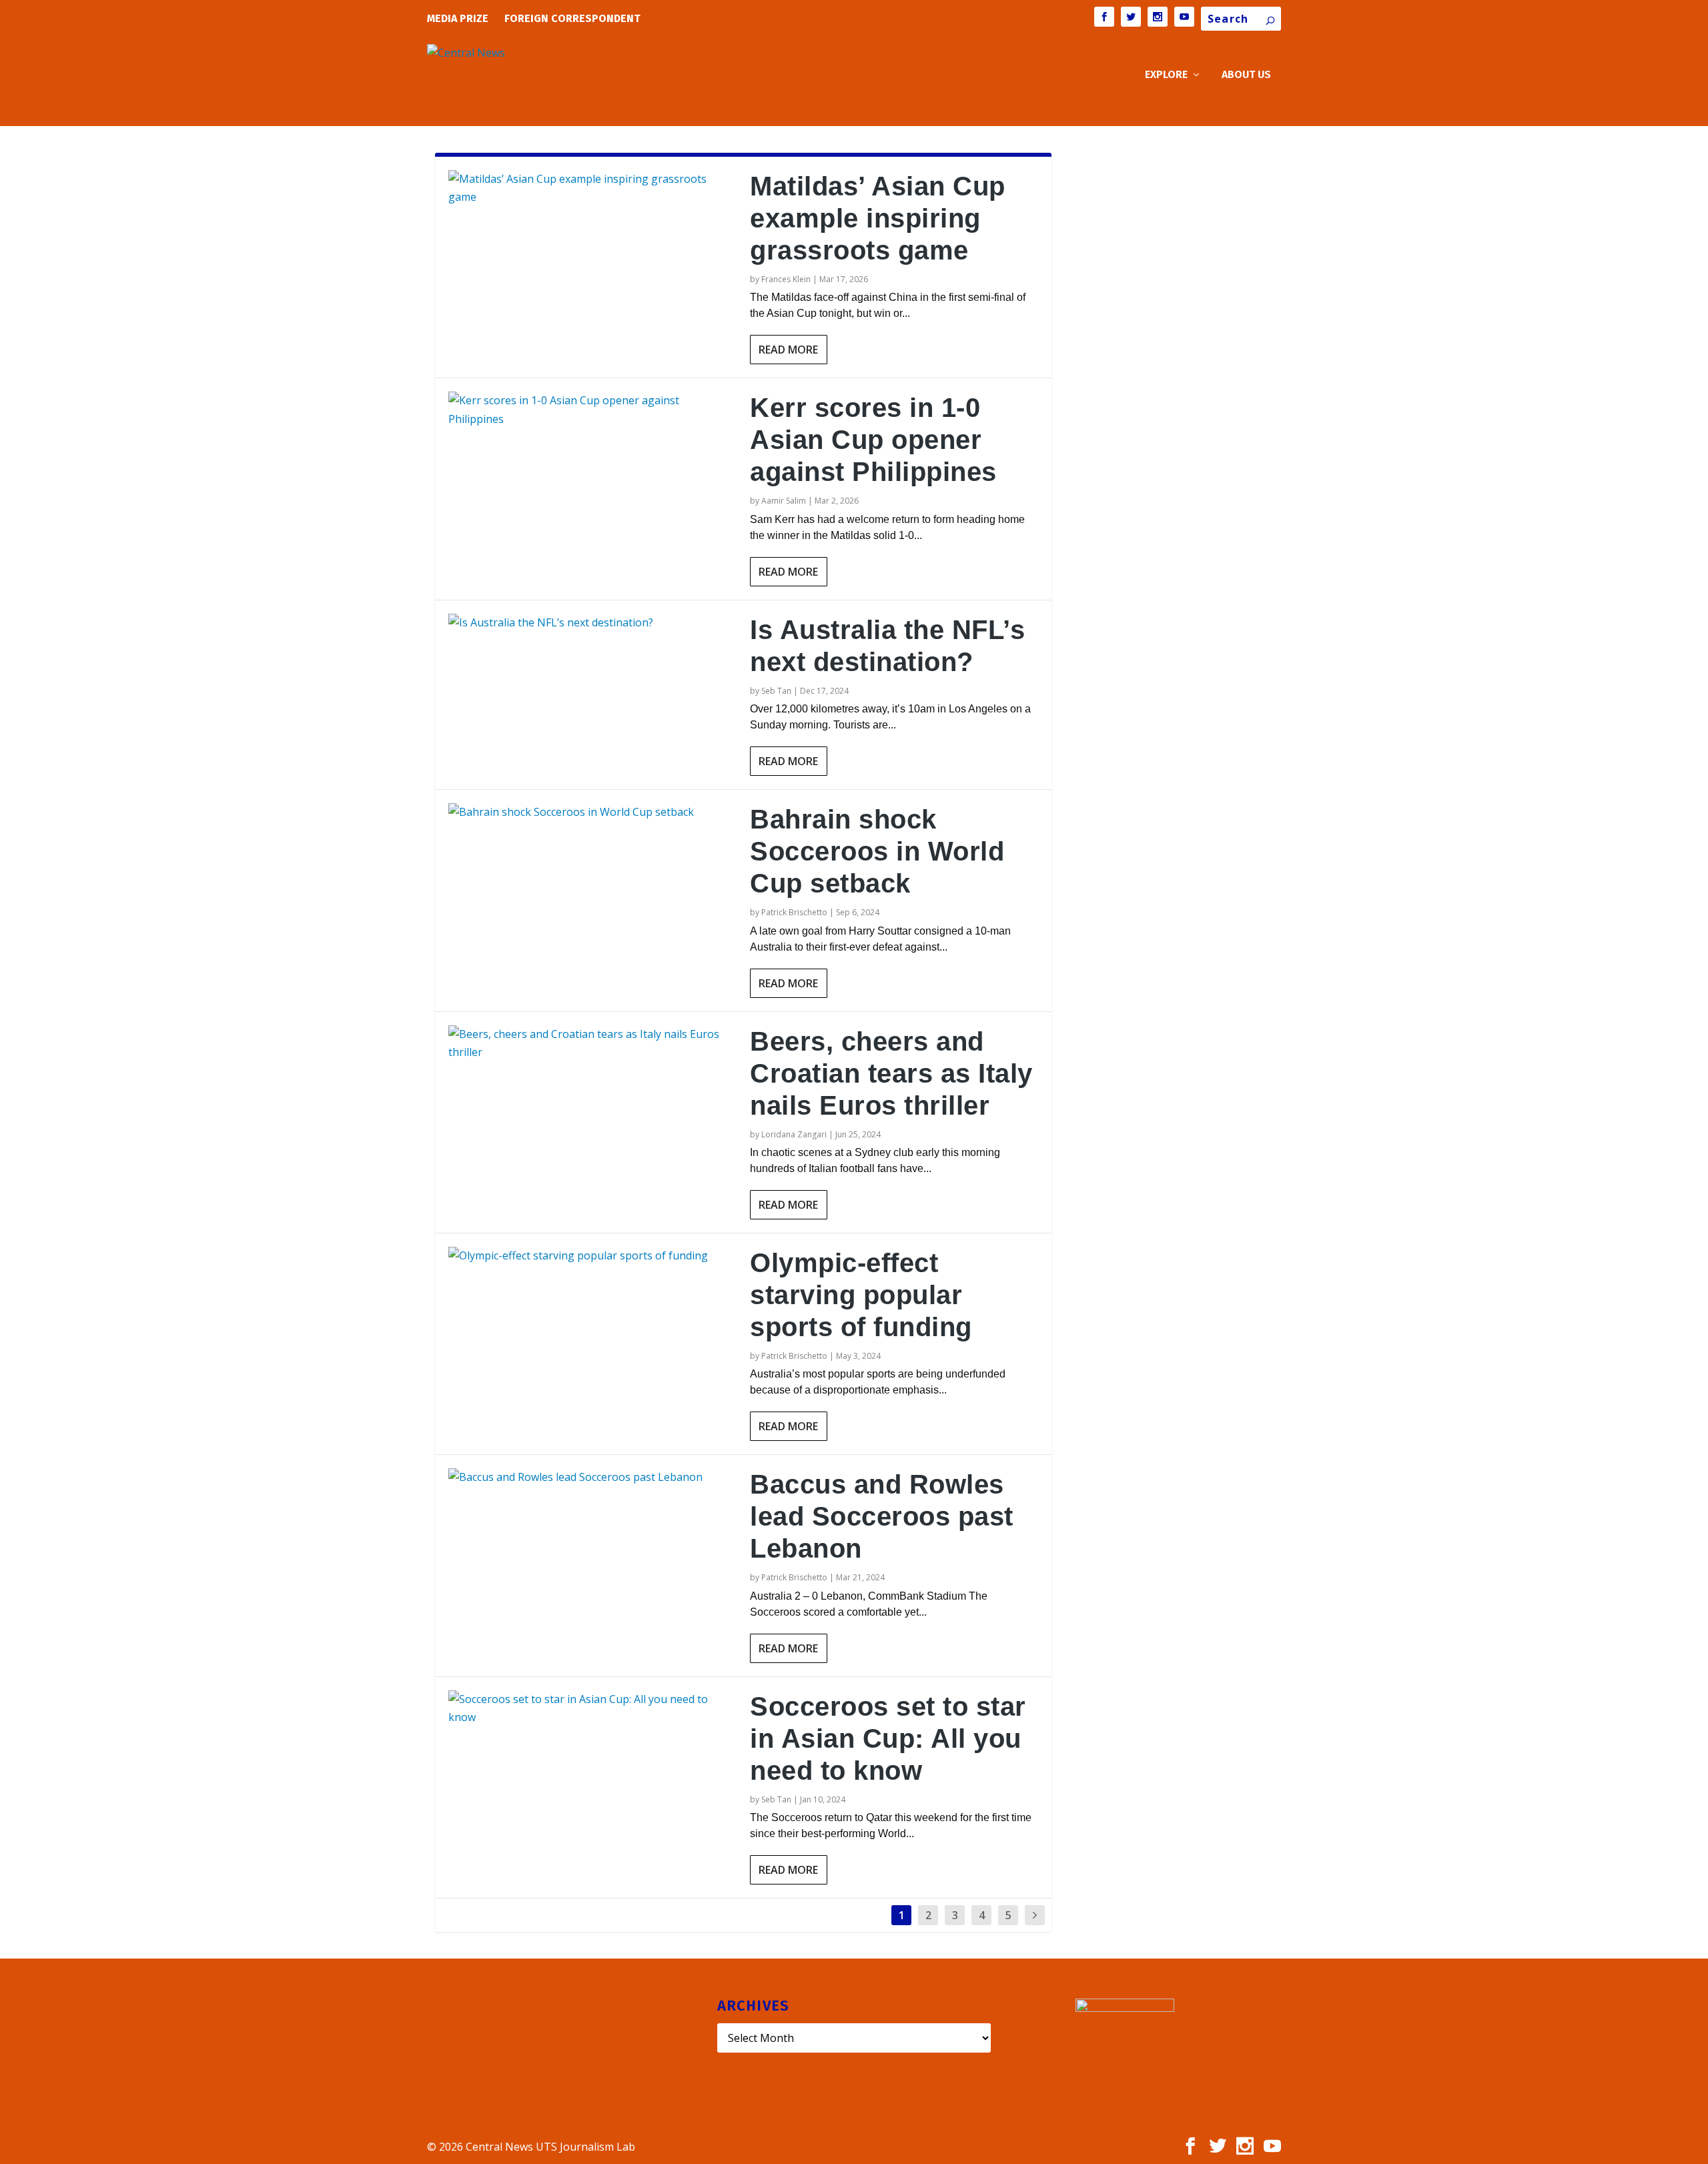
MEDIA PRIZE (458, 18)
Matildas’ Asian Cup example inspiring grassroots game (878, 218)
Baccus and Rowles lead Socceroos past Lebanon (882, 1516)
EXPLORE (1166, 75)
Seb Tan (776, 691)
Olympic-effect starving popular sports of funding (861, 1295)
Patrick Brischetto (794, 912)
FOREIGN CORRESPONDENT (572, 18)
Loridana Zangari (794, 1134)
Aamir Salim (784, 501)
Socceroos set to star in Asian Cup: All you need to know (888, 1738)
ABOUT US (1246, 75)
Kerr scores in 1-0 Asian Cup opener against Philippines (873, 440)
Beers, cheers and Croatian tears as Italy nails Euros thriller (891, 1073)
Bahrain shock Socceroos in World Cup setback (877, 851)
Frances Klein (786, 279)
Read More (788, 350)
